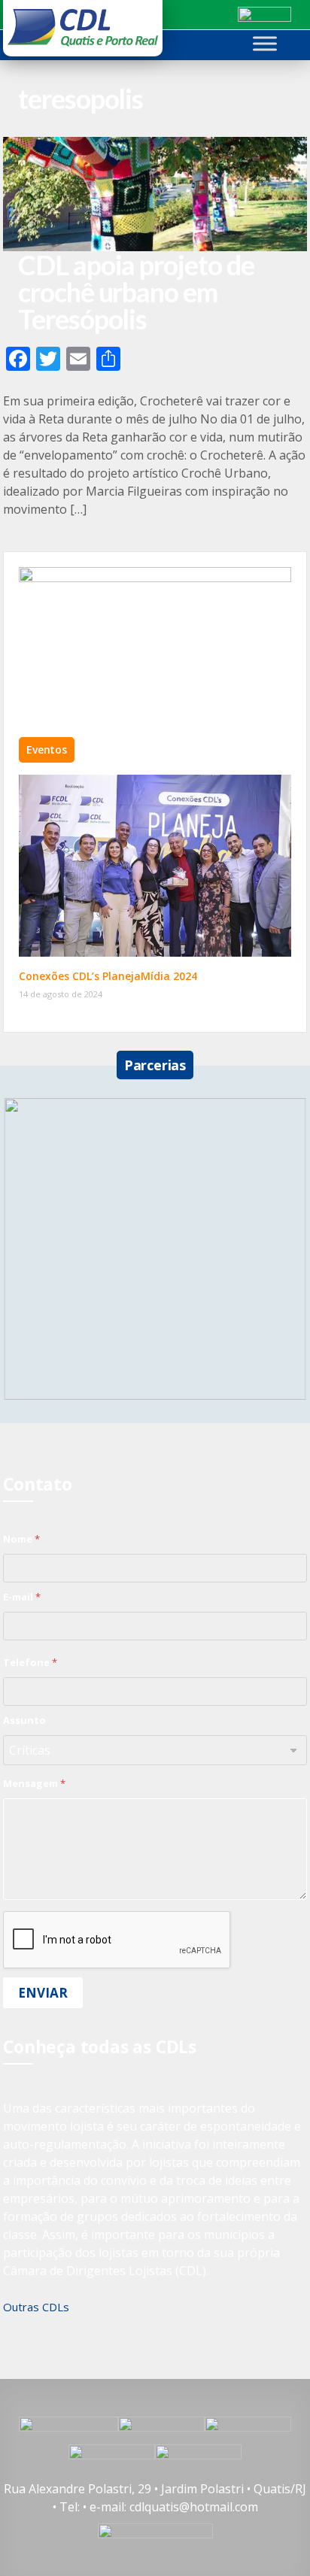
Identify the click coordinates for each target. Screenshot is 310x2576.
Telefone (30, 1662)
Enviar (43, 1993)
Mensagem (34, 1783)
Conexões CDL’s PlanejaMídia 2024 (108, 976)
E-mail (22, 1597)
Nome (21, 1539)
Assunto (24, 1720)
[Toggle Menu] (265, 43)
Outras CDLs (36, 2307)
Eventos (47, 749)
